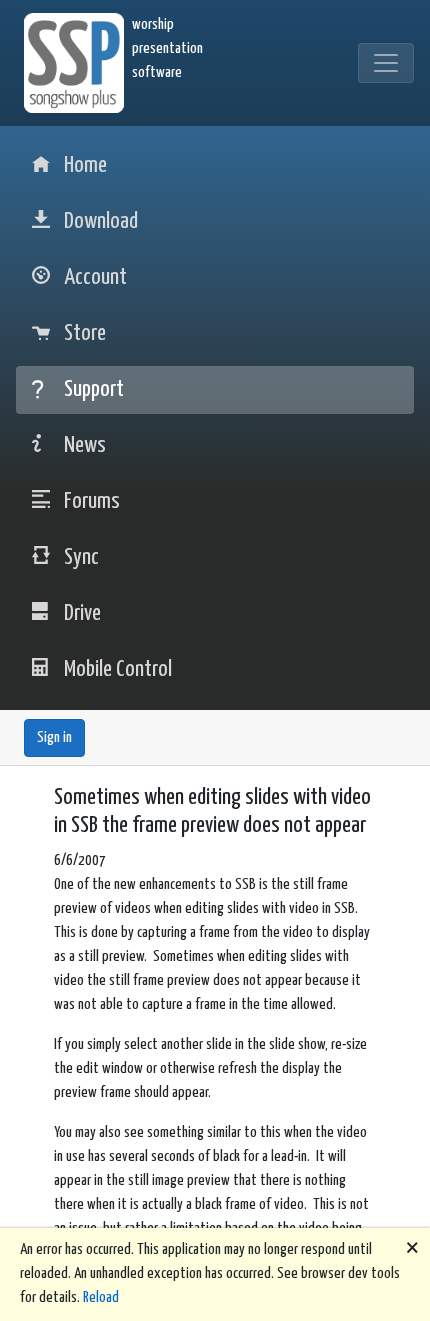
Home (85, 165)
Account (95, 277)
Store (85, 333)
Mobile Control (118, 669)
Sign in (54, 737)
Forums (92, 501)
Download (101, 221)
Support (94, 389)
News (85, 445)
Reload (101, 1297)
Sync (81, 557)
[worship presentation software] (78, 63)
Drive (82, 613)
